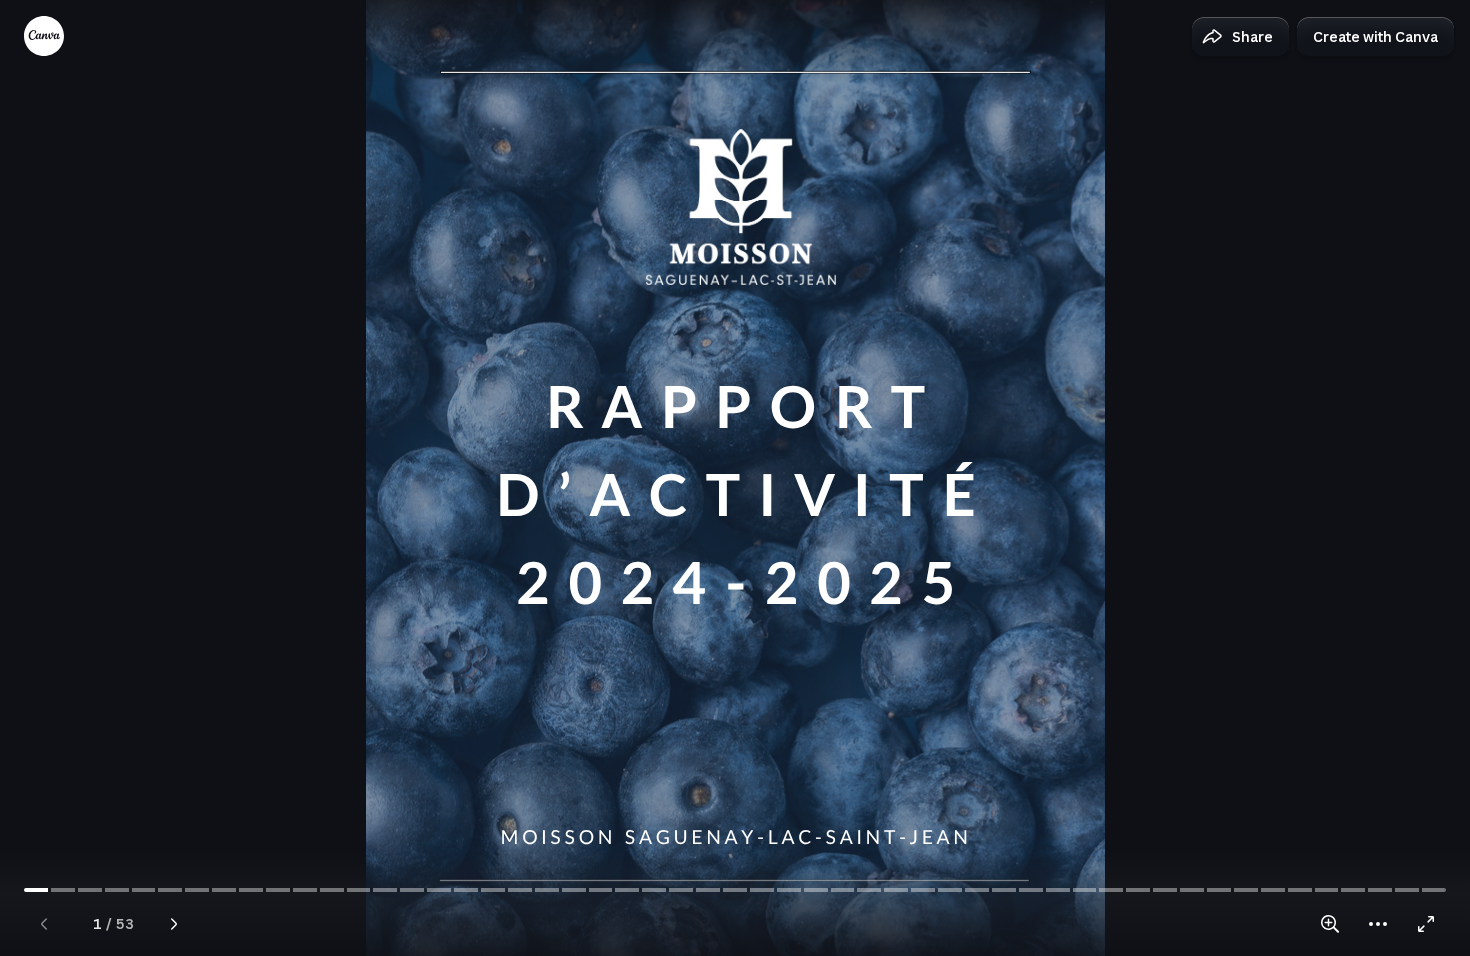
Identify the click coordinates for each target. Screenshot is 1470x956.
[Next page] (174, 924)
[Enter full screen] (1426, 924)
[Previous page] (44, 924)
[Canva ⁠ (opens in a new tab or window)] (44, 36)
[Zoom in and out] (1330, 924)
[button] (1240, 37)
